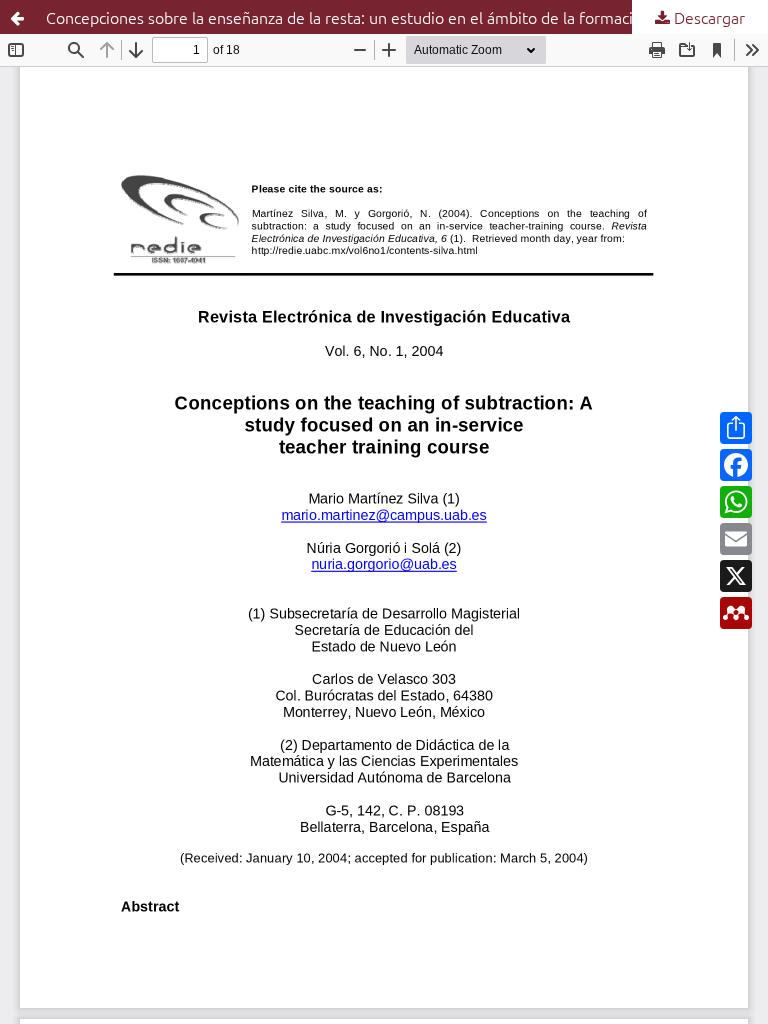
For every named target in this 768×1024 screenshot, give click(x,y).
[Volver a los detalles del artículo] (17, 17)
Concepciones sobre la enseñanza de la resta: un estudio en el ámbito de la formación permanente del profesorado (407, 17)
